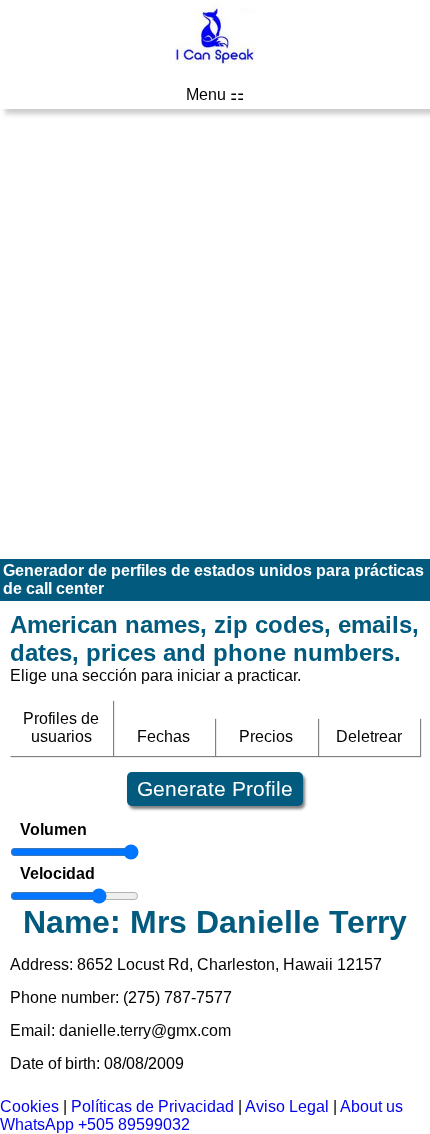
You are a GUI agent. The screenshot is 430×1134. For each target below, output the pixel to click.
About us (371, 1106)
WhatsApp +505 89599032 (95, 1124)
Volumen (53, 829)
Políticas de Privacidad (152, 1106)
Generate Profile (215, 788)
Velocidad (57, 873)
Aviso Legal (287, 1106)
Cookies (29, 1106)
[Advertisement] (215, 334)
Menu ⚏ (215, 94)
